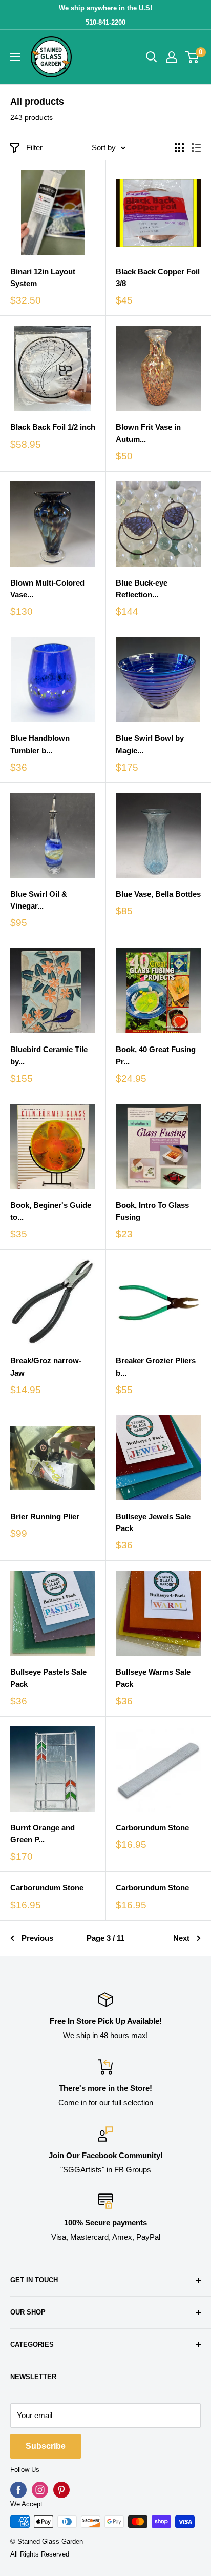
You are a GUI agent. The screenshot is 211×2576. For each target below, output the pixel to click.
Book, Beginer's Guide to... (51, 1211)
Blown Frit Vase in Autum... (148, 433)
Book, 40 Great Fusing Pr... (156, 1055)
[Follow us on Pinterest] (61, 2490)
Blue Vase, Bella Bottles (158, 894)
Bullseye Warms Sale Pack (153, 1678)
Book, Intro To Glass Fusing (152, 1211)
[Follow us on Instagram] (40, 2490)
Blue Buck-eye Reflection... (142, 589)
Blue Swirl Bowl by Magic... (150, 744)
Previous (37, 1938)
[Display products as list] (196, 148)
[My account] (172, 57)
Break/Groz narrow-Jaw (46, 1366)
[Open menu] (15, 57)
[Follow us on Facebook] (18, 2490)
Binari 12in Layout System (43, 277)
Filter (34, 147)
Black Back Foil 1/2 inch (53, 427)
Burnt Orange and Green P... (43, 1834)
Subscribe (46, 2446)
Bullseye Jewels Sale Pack (153, 1522)
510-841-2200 (105, 22)
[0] (192, 57)
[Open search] (152, 57)
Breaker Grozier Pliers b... (156, 1366)
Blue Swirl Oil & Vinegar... (39, 900)
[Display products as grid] (179, 148)
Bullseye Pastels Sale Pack (48, 1678)
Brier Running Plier (45, 1516)
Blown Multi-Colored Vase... (47, 589)
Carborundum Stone (152, 1828)
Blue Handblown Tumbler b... (40, 744)
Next (181, 1938)
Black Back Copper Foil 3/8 (158, 277)
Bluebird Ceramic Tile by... (49, 1055)
